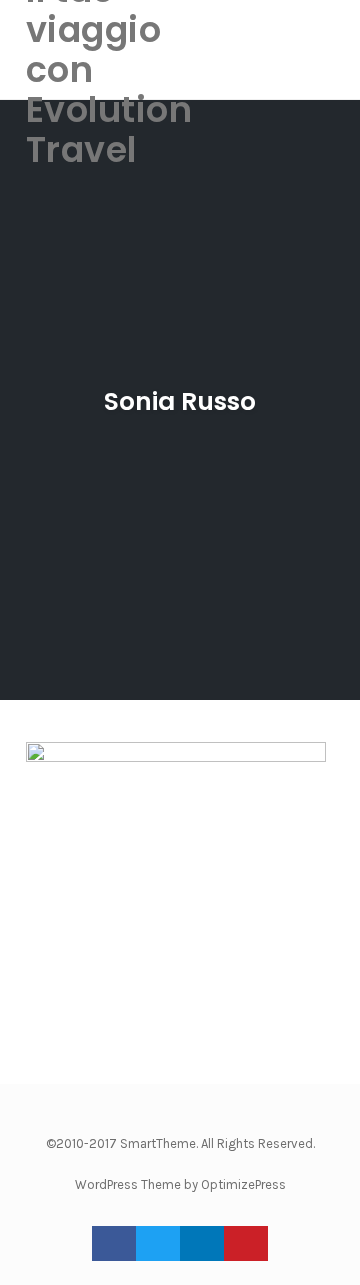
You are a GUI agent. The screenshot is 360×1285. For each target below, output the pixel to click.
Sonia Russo (180, 401)
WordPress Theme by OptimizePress (180, 1184)
